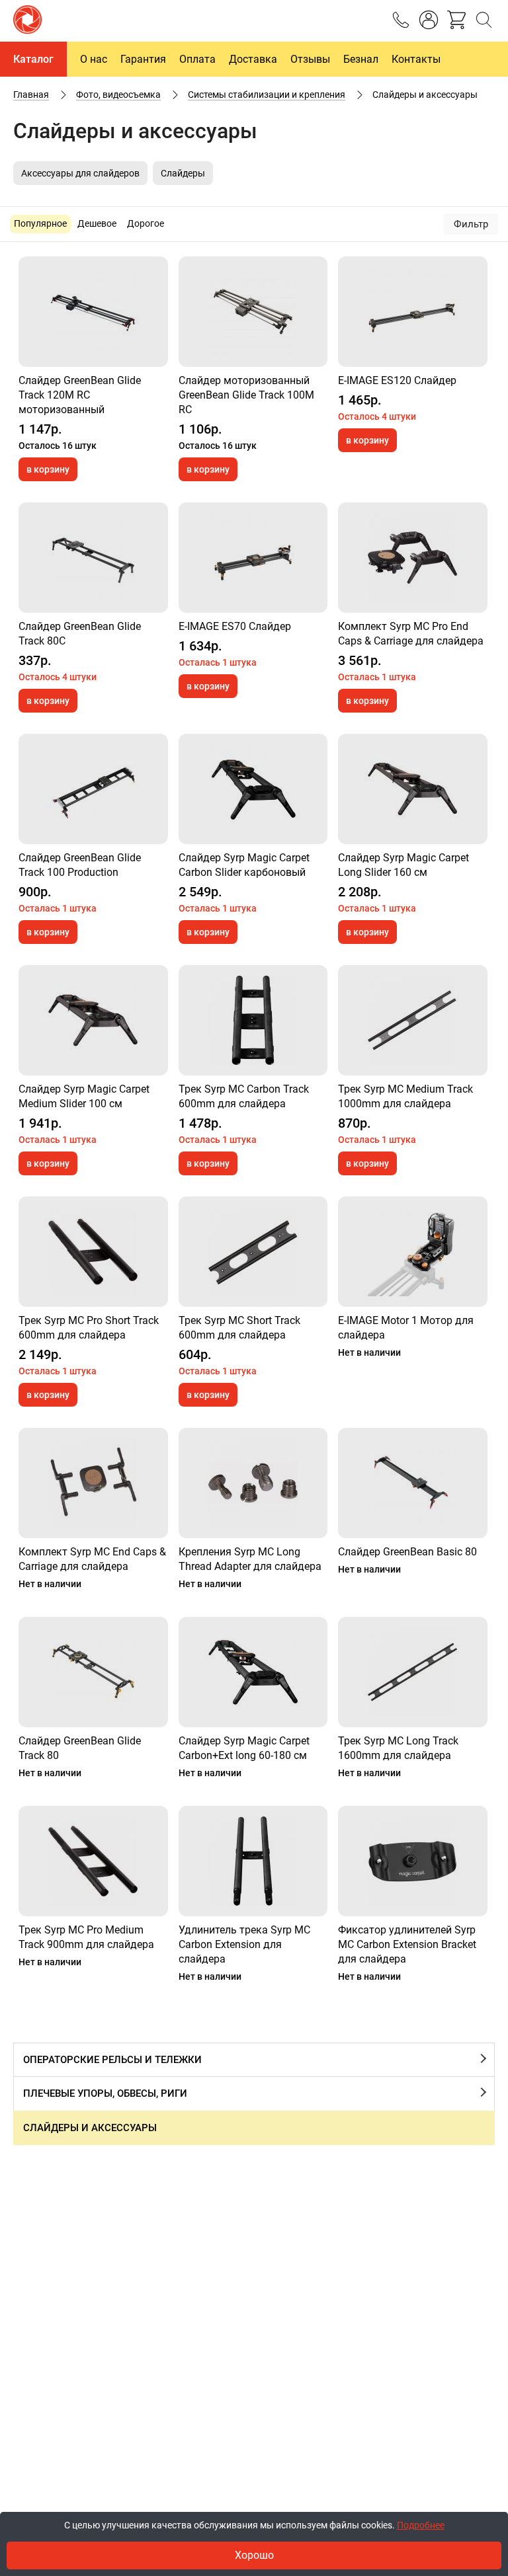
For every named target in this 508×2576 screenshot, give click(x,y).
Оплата (197, 59)
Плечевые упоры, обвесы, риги (105, 2093)
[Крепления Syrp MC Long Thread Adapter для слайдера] (253, 1483)
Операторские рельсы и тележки (112, 2060)
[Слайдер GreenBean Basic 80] (413, 1483)
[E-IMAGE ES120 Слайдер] (413, 312)
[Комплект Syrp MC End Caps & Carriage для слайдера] (93, 1483)
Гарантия (143, 59)
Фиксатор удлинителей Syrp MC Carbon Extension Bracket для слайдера (407, 1944)
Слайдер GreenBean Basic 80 (407, 1552)
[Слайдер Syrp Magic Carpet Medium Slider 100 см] (93, 1020)
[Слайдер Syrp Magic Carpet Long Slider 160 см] (413, 789)
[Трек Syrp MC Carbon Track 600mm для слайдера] (253, 1020)
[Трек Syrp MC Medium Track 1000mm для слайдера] (413, 1020)
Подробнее (421, 2525)
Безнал (361, 59)
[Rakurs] (28, 21)
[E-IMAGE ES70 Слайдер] (253, 558)
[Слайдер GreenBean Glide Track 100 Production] (93, 789)
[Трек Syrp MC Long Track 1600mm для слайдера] (413, 1672)
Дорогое (146, 223)
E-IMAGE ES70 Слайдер (235, 626)
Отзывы (310, 59)
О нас (94, 59)
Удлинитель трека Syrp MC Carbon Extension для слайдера (244, 1944)
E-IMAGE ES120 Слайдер (397, 380)
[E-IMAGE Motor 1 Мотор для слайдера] (413, 1252)
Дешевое (97, 223)
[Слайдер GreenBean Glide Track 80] (93, 1672)
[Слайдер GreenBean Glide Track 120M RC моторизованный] (93, 312)
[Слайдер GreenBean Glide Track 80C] (93, 558)
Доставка (253, 59)
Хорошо (254, 2555)
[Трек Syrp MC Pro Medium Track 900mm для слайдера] (93, 1861)
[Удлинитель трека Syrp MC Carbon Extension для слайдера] (253, 1861)
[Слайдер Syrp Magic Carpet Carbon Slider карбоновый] (253, 789)
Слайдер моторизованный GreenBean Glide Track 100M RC (246, 395)
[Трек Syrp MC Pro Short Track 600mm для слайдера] (93, 1252)
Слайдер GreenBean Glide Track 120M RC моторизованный (80, 395)
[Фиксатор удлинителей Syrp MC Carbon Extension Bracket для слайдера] (413, 1861)
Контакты (416, 59)
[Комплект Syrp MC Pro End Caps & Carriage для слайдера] (413, 558)
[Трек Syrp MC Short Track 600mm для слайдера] (253, 1252)
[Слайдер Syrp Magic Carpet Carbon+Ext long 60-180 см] (253, 1672)
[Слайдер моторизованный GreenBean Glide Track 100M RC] (253, 312)
